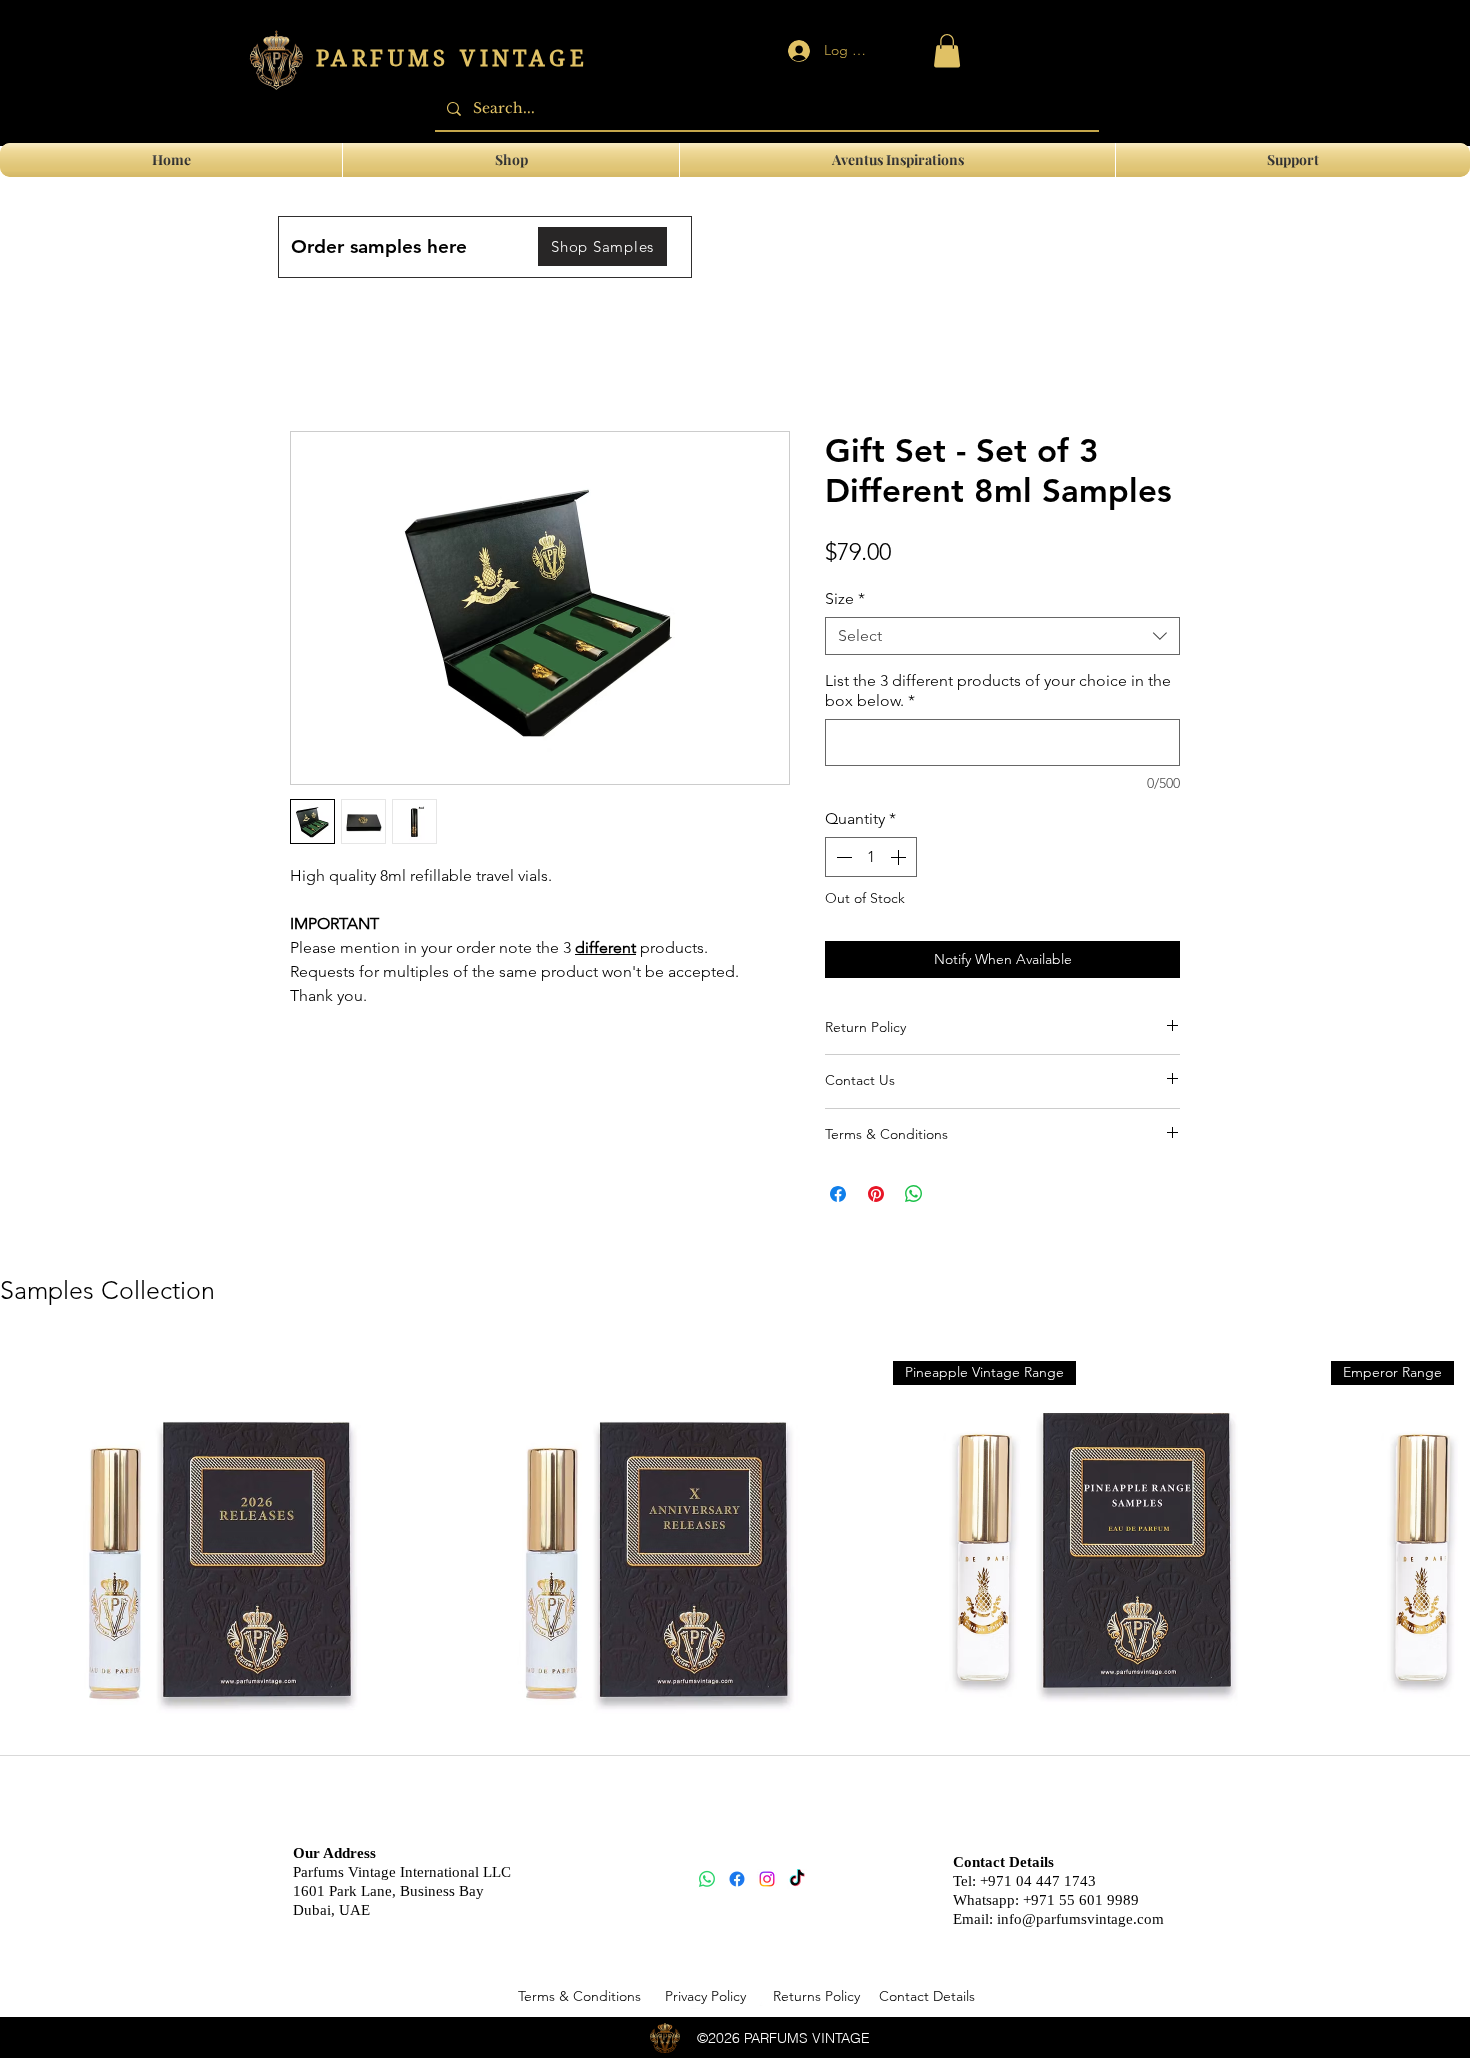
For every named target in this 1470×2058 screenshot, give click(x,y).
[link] (947, 50)
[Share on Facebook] (838, 1194)
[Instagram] (767, 1879)
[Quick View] (210, 1554)
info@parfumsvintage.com (1080, 1919)
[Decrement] (842, 857)
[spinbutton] (871, 857)
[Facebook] (737, 1879)
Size (845, 598)
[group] (735, 1586)
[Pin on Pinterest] (876, 1194)
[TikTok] (797, 1879)
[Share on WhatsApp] (914, 1194)
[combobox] (1002, 636)
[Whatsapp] (707, 1879)
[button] (1293, 160)
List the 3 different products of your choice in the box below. (998, 690)
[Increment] (900, 857)
